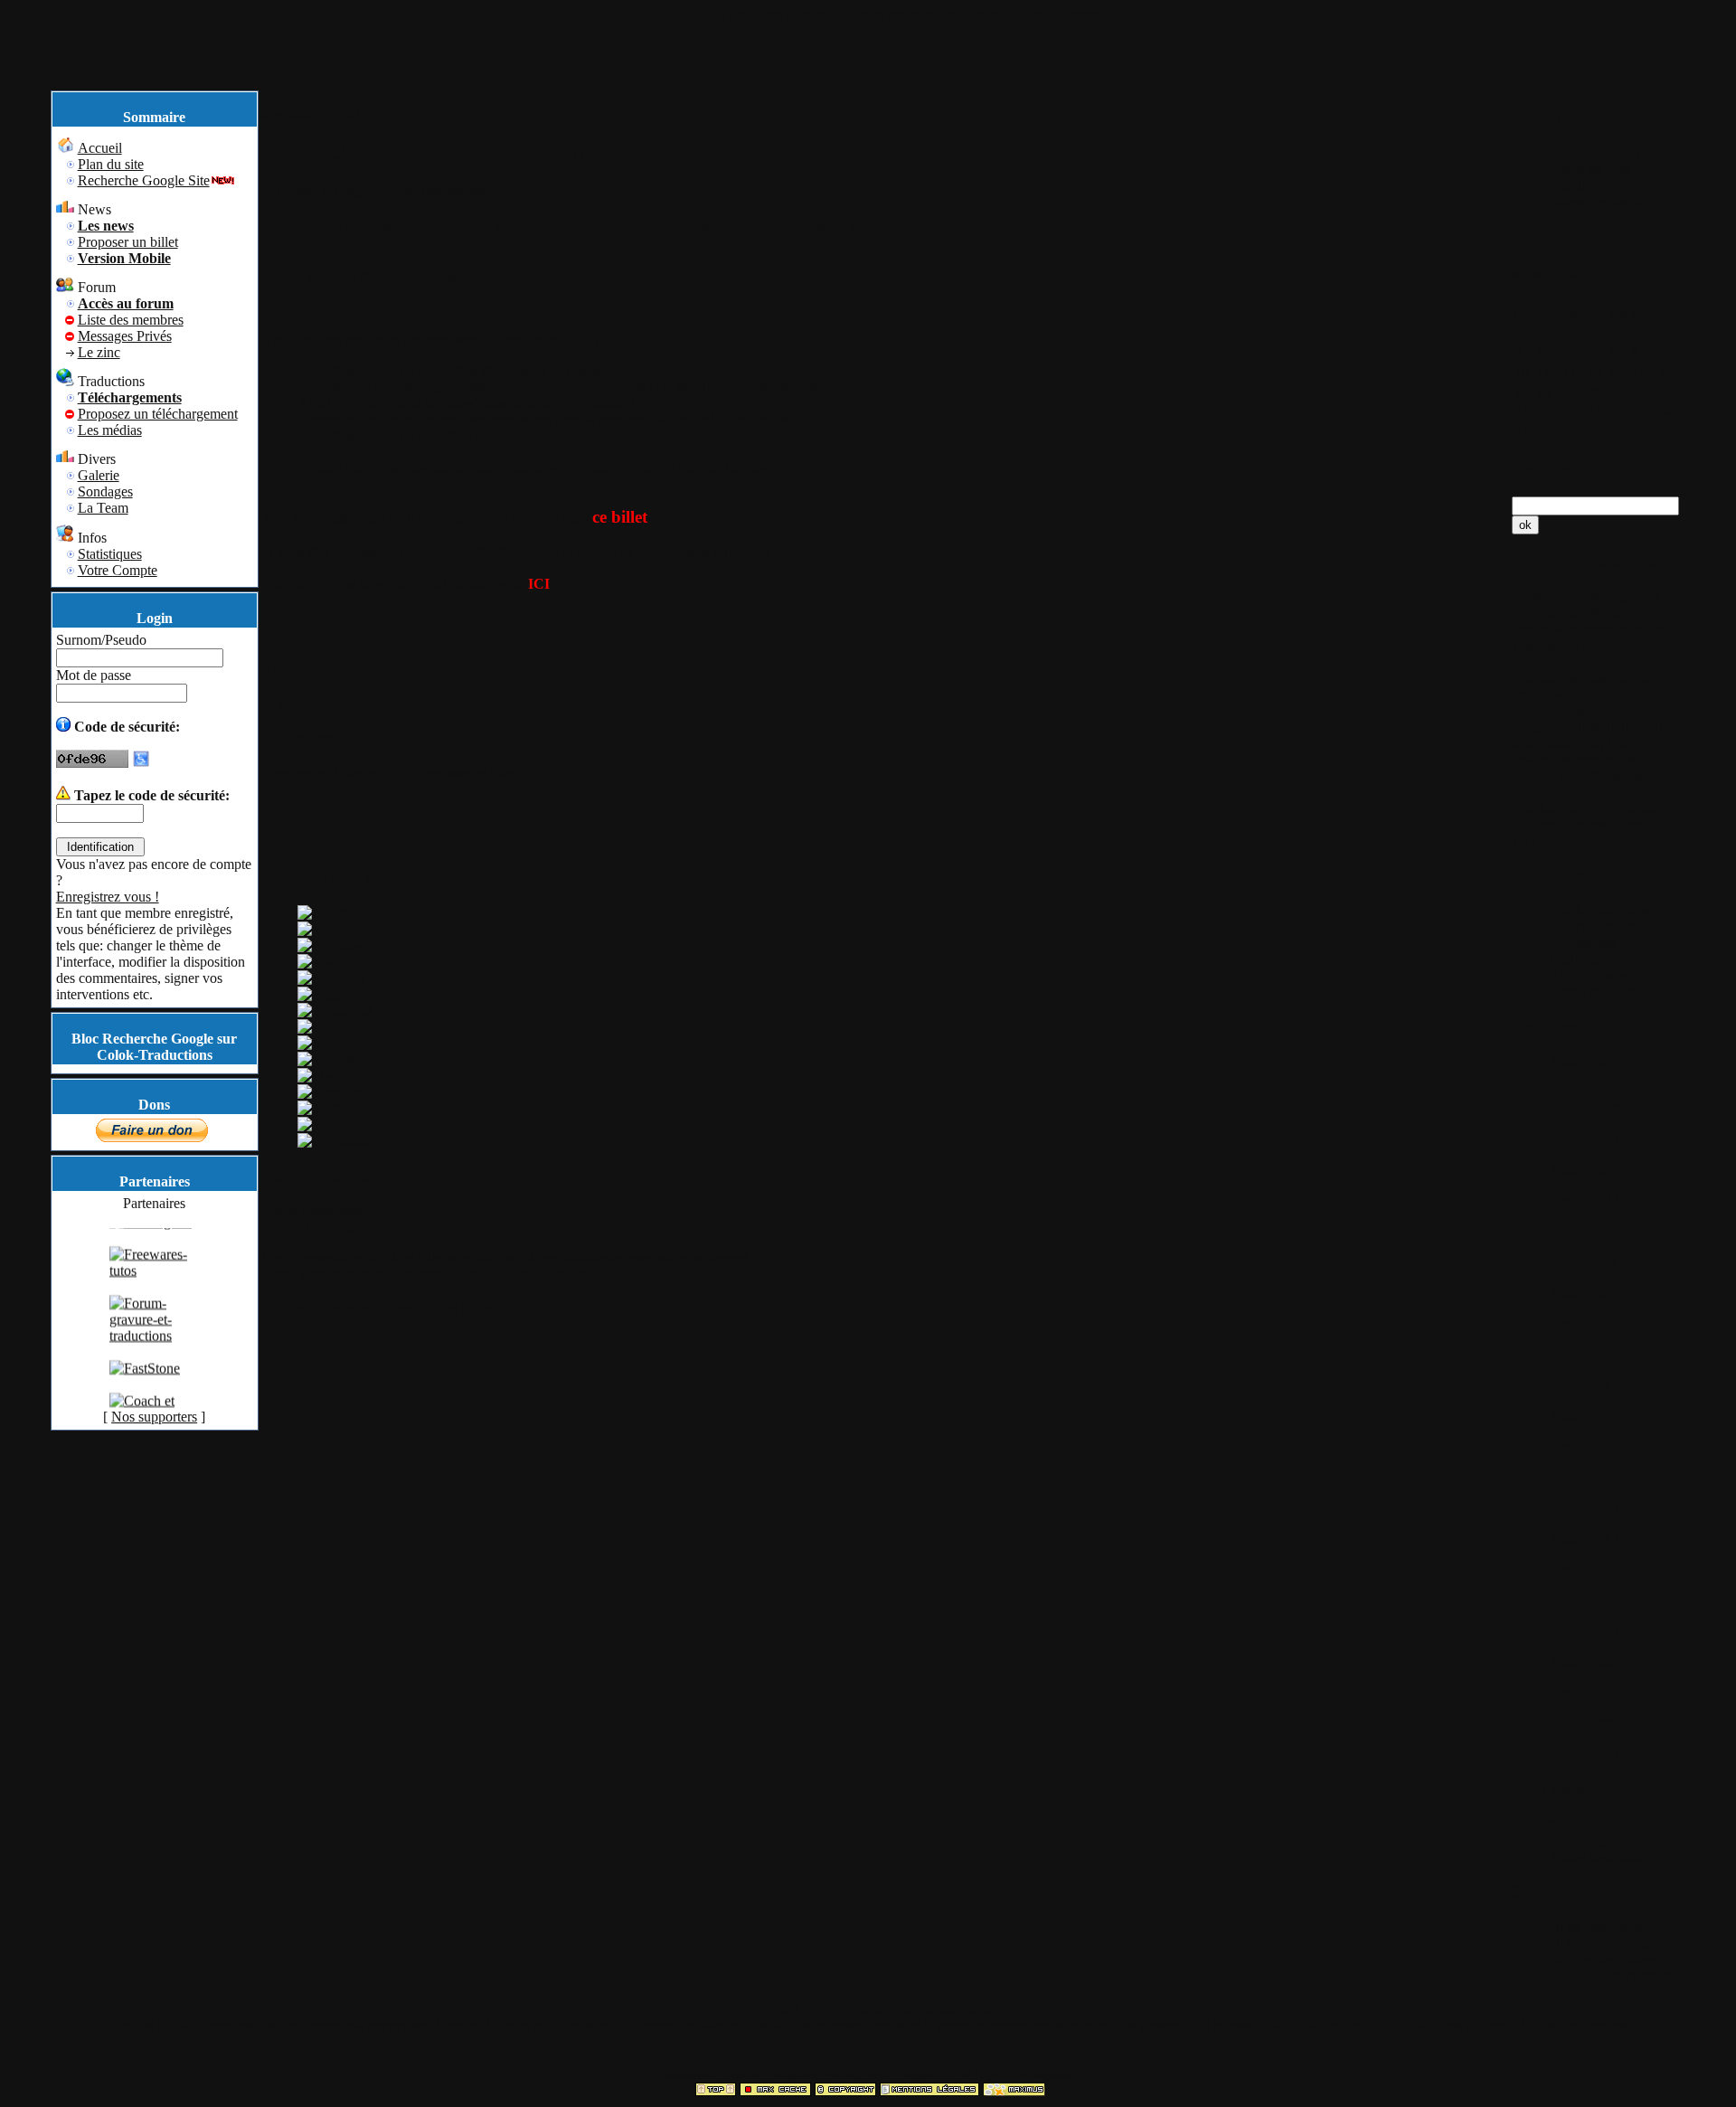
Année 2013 (1583, 1508)
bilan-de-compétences (1576, 792)
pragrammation (1557, 727)
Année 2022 (1583, 1231)
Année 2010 (1583, 1600)
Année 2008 (1583, 1662)
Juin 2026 (1594, 1092)
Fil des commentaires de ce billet (379, 1309)
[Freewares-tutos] (155, 1286)
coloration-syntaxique (1575, 759)
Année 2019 (1583, 1323)
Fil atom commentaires (1613, 1975)
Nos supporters (154, 1417)
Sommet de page (309, 1227)
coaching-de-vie (1559, 808)
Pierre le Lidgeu (330, 190)
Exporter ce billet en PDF (336, 773)
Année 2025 (1583, 1139)
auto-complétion (1593, 743)
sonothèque (1546, 678)
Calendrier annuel (1599, 201)
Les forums (970, 15)
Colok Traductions (432, 190)
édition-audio (1551, 694)
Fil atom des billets (1601, 1959)
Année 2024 (1583, 1170)
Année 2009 (1583, 1631)
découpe (1643, 629)
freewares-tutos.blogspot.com (1602, 1833)
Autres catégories (1597, 992)
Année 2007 (1583, 1692)
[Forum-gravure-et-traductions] (155, 1351)
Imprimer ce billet (466, 773)
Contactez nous (942, 2009)
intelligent (1618, 824)
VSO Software (1590, 975)
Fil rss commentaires (1606, 1943)
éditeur (1533, 775)
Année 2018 (1583, 1354)
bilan (1659, 792)
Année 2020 (1583, 1293)
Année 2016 (1583, 1416)
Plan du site (715, 15)
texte (1527, 841)
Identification (791, 15)
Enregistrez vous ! (108, 897)
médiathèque (1627, 661)
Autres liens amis (1597, 1857)
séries (1547, 596)
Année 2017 (1583, 1385)
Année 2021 (1583, 1262)
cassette (1535, 645)
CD (1575, 645)
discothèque (1620, 678)
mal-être (1583, 775)
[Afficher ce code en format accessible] (141, 763)
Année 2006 (1583, 1723)
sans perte (1584, 629)
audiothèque (1548, 661)
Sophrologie (1548, 824)
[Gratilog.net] (151, 1238)
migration (1633, 596)
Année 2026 (1583, 1061)
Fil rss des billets (1595, 1927)
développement (1557, 710)
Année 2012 (1583, 1539)
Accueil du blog (1594, 152)
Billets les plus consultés (1589, 177)
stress (1628, 775)
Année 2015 (1583, 1446)
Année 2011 (1583, 1569)
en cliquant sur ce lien (527, 1274)
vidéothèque (1548, 613)
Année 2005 (1583, 1754)
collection (1620, 645)
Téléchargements (1054, 15)
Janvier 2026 (1603, 1108)
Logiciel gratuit (1591, 926)
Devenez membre (884, 15)
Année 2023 (1583, 1200)
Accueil (656, 15)
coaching (1638, 808)
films (1585, 596)
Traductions (1581, 959)
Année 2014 (1583, 1477)
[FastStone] (145, 1384)
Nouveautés (1582, 943)
